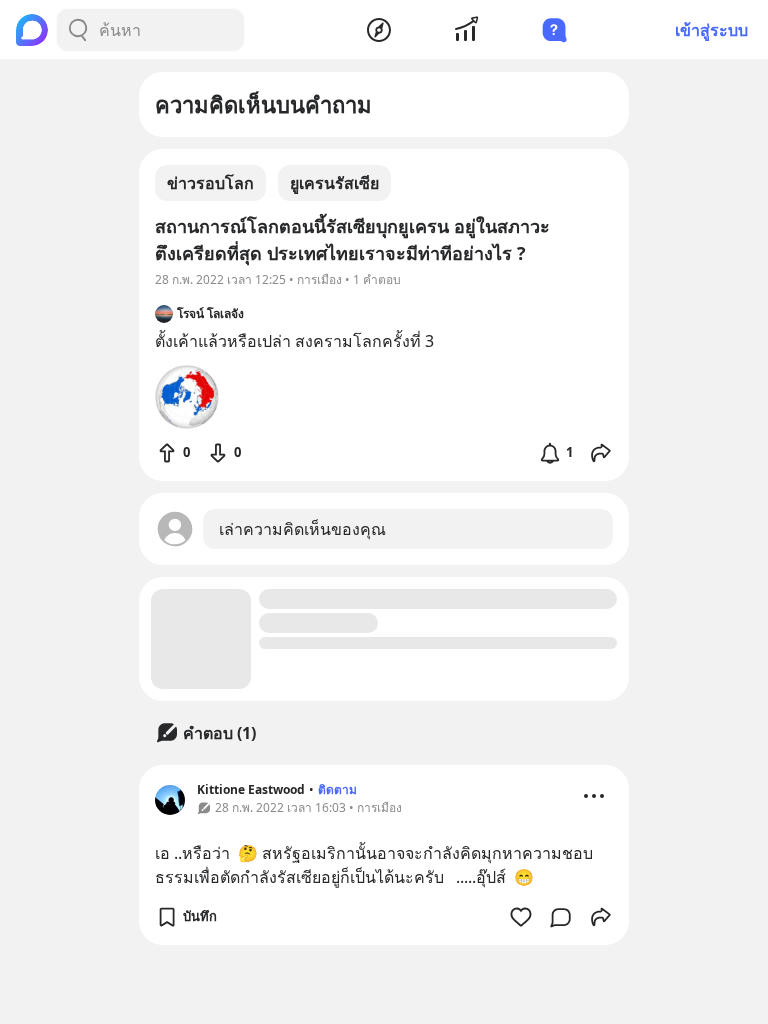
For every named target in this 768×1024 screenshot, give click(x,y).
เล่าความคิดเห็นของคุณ (302, 529)
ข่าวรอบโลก (210, 183)
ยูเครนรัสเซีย (334, 183)
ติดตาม (337, 789)
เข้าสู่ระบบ (711, 30)
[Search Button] (78, 30)
